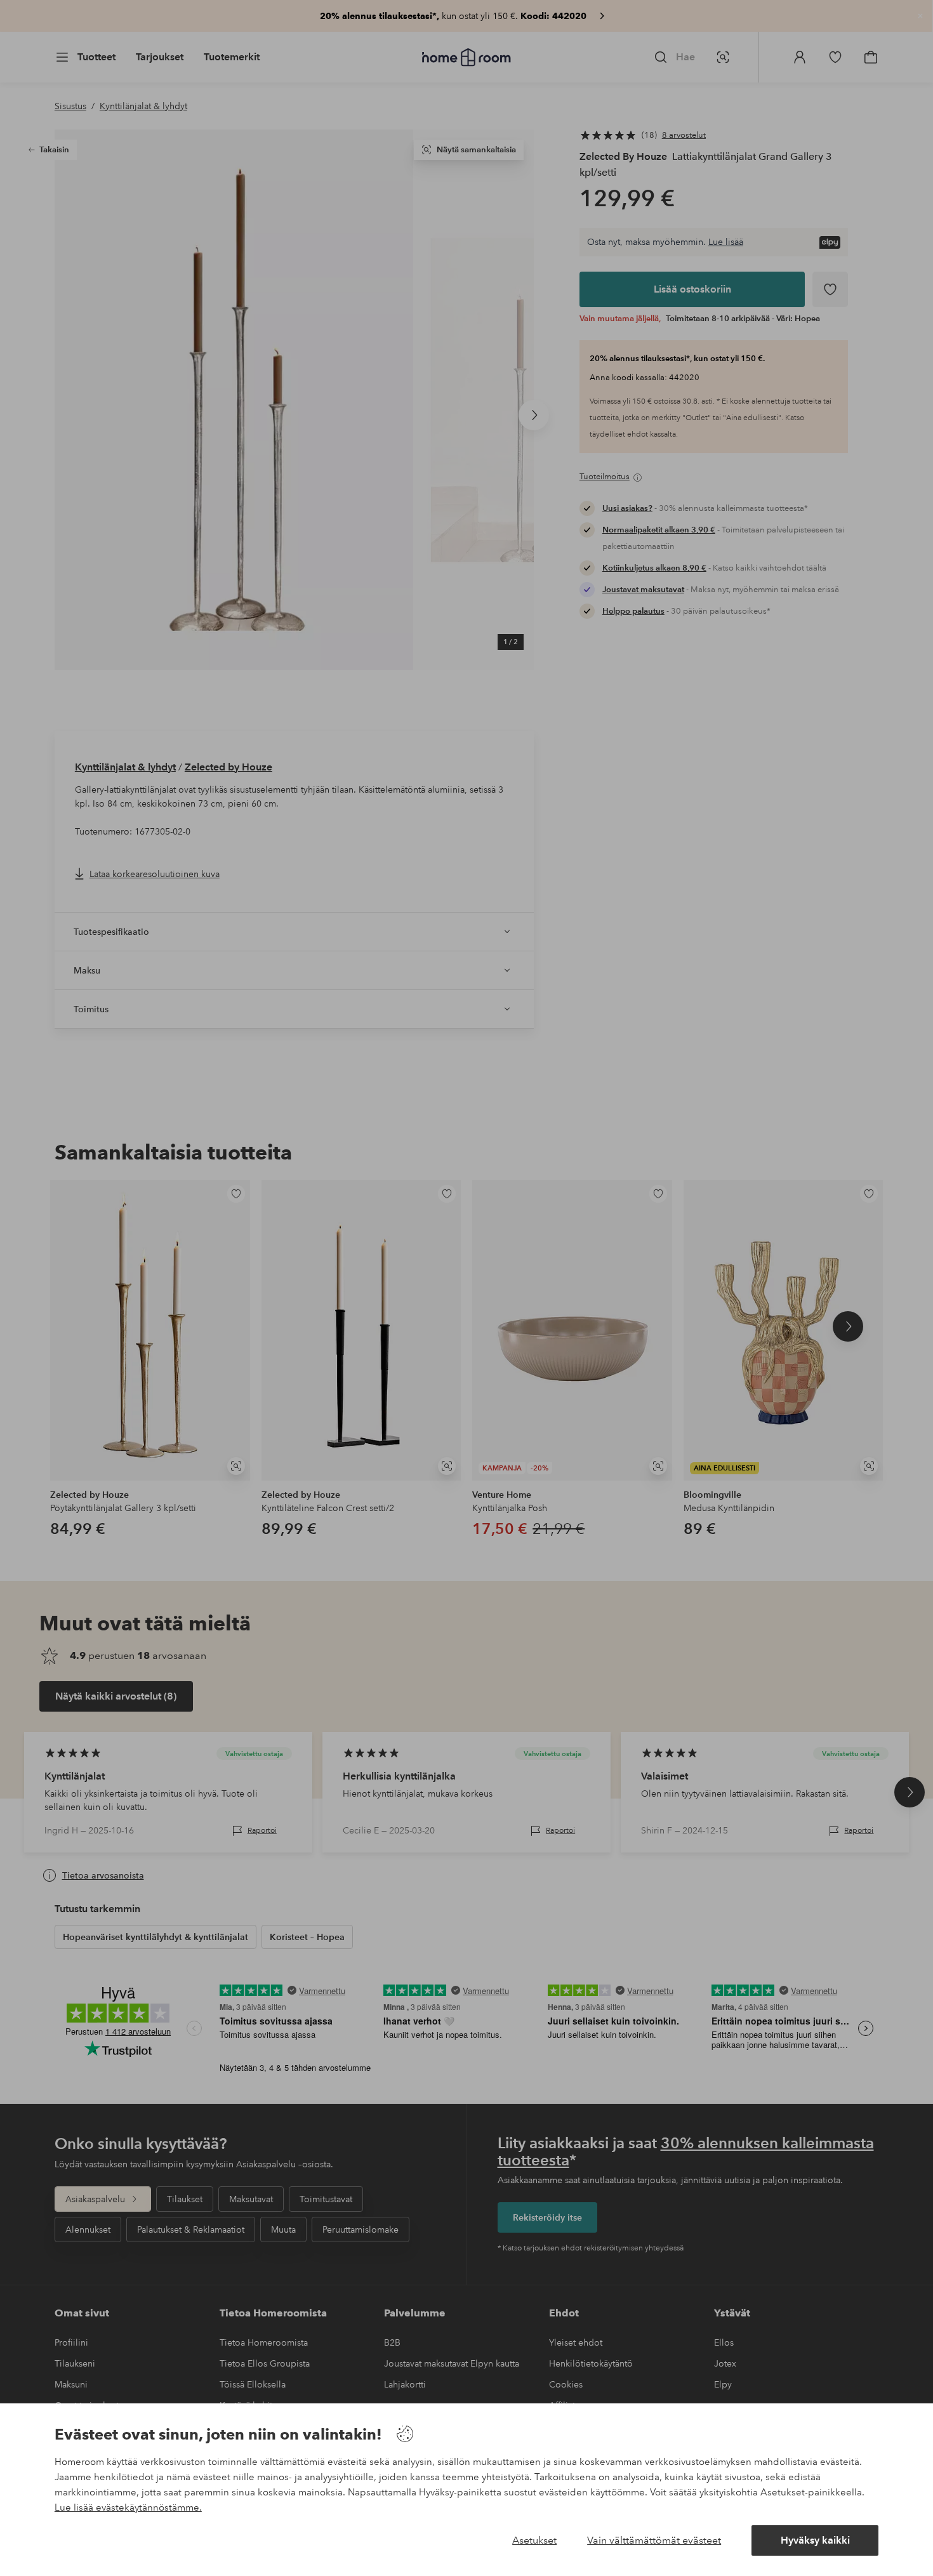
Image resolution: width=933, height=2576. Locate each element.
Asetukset (534, 2540)
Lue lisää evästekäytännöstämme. (128, 2507)
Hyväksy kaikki (815, 2540)
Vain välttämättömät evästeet (654, 2540)
